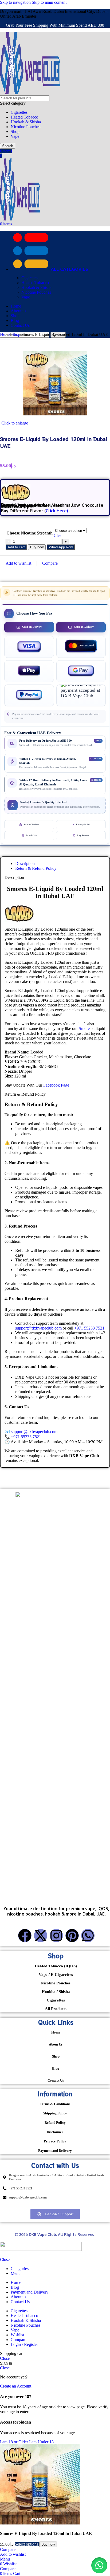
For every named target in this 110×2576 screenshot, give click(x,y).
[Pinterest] (72, 1936)
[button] (61, 547)
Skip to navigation (16, 2)
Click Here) (57, 511)
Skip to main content (49, 2)
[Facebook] (25, 1936)
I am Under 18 (41, 2442)
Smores (85, 1029)
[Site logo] (30, 93)
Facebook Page (56, 1085)
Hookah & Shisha (26, 122)
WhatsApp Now (61, 547)
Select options (27, 2544)
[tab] (25, 864)
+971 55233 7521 (89, 1328)
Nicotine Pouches (25, 127)
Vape (15, 136)
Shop (15, 131)
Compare (18, 2340)
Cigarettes (19, 112)
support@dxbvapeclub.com (38, 1328)
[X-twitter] (41, 1936)
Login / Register (24, 2344)
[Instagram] (56, 1936)
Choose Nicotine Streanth (30, 533)
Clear (58, 535)
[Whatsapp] (88, 1936)
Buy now (37, 547)
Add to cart (16, 547)
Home (6, 334)
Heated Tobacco (24, 117)
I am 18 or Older (15, 2442)
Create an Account (16, 2386)
